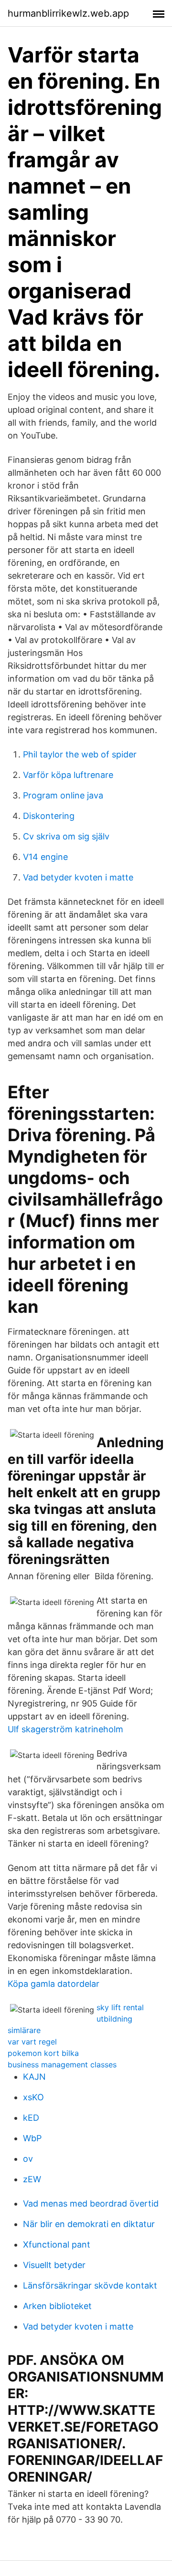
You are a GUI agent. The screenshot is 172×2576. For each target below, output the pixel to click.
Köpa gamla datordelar (54, 1984)
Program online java (63, 795)
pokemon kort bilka (43, 2053)
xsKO (33, 2097)
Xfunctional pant (57, 2244)
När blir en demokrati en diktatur (89, 2224)
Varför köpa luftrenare (68, 775)
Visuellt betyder (54, 2265)
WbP (32, 2138)
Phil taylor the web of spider (80, 754)
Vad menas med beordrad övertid (91, 2203)
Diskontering (49, 816)
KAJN (34, 2077)
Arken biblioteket (57, 2306)
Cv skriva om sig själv (66, 836)
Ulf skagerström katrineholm (65, 1729)
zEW (32, 2179)
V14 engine (45, 857)
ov (28, 2159)
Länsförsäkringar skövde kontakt (90, 2285)
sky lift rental (120, 2007)
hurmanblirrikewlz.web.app (68, 13)
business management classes (62, 2065)
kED (31, 2118)
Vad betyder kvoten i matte (78, 877)
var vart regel (32, 2042)
